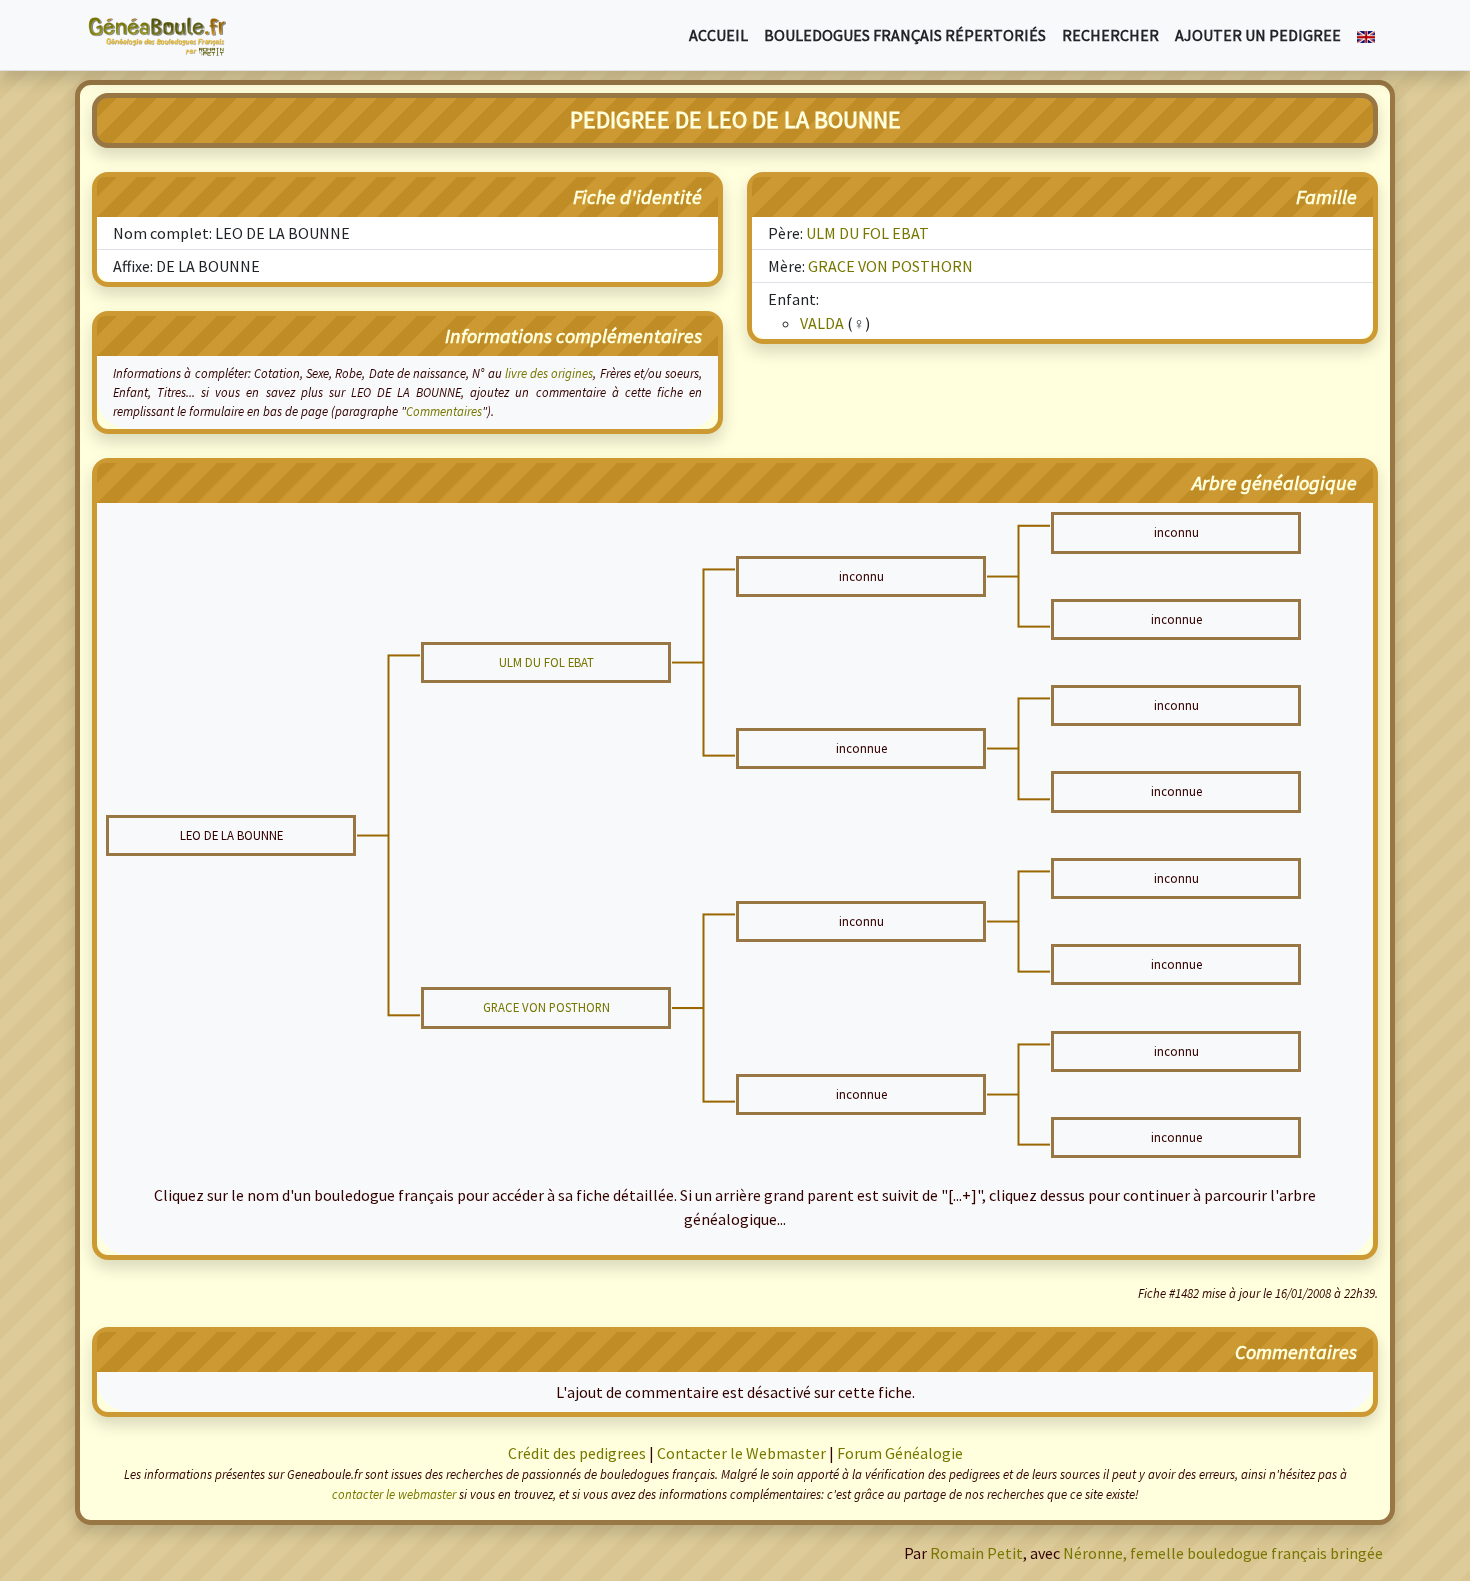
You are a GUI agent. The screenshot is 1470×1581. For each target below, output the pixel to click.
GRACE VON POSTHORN (890, 266)
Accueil (718, 35)
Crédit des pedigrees (577, 1453)
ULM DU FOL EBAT (867, 233)
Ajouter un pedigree (1258, 35)
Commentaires (444, 411)
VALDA (822, 323)
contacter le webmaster (394, 1494)
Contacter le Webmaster (741, 1453)
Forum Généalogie (900, 1453)
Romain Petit (976, 1553)
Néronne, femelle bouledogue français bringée (1223, 1553)
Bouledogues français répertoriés (905, 35)
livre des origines (549, 373)
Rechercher (1110, 35)
